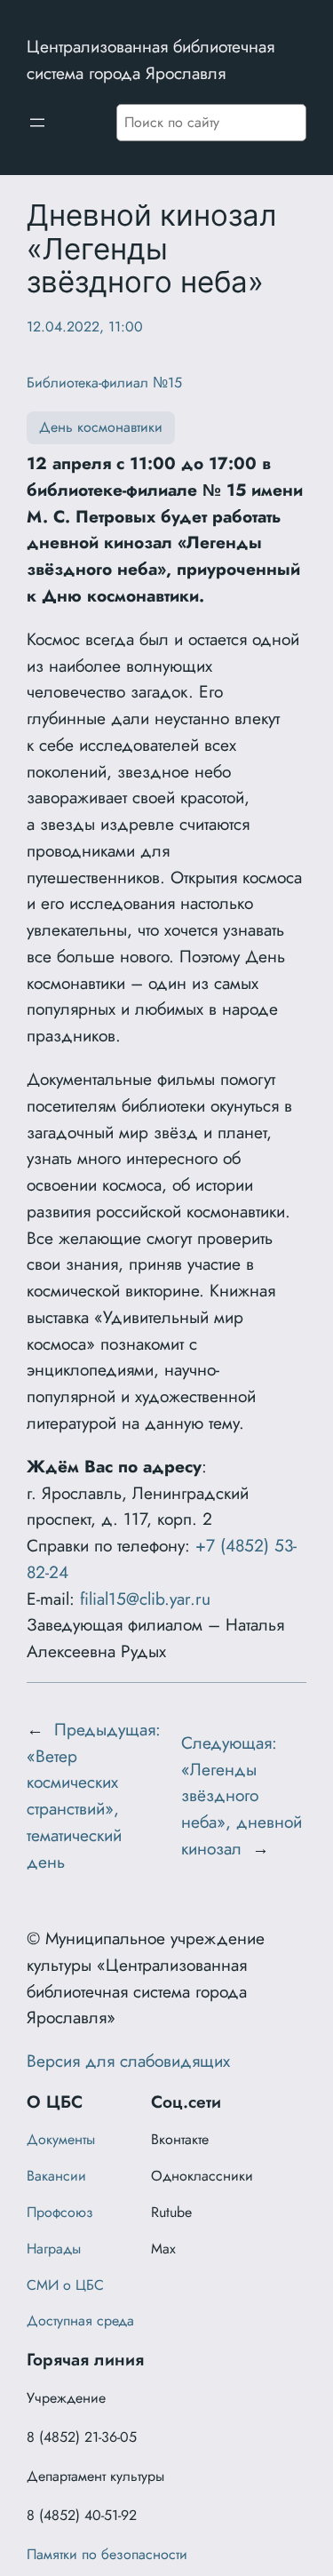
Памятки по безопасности (107, 2554)
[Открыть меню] (37, 123)
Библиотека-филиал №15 (104, 383)
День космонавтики (101, 427)
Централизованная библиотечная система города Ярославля (151, 60)
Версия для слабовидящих (128, 2061)
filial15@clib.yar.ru (145, 1599)
